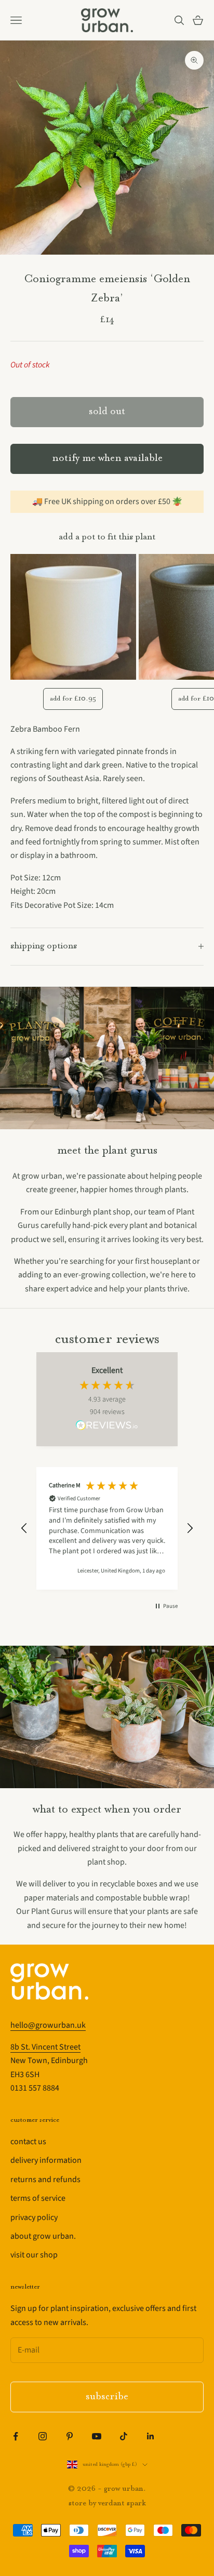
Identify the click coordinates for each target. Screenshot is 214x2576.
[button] (24, 1528)
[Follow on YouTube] (97, 2436)
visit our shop (34, 2255)
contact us (28, 2142)
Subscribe (107, 2397)
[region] (107, 1528)
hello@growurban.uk (48, 2025)
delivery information (46, 2160)
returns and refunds (45, 2179)
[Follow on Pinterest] (70, 2436)
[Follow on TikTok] (124, 2436)
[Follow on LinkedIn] (151, 2436)
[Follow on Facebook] (16, 2436)
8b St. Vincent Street (45, 2047)
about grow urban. (43, 2236)
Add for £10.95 (73, 699)
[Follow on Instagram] (43, 2436)
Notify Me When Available (107, 459)
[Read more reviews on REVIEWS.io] (107, 1427)
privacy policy (34, 2217)
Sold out (107, 412)
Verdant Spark (122, 2504)
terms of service (38, 2198)
